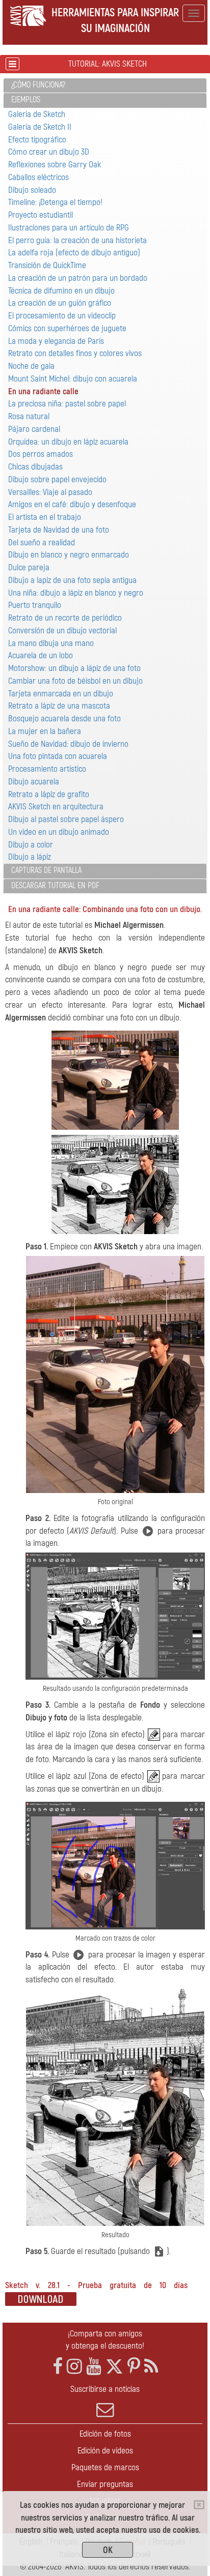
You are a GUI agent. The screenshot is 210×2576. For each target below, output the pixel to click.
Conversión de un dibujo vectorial (62, 631)
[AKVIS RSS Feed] (151, 2367)
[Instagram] (74, 2367)
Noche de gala (31, 366)
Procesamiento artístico (47, 769)
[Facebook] (58, 2367)
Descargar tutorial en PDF (55, 886)
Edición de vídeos (105, 2451)
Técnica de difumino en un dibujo (61, 291)
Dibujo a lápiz (30, 857)
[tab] (105, 86)
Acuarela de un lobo (41, 655)
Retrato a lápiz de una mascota (59, 706)
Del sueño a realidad (42, 543)
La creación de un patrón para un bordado (78, 278)
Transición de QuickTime (47, 265)
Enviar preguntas (105, 2484)
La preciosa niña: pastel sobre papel (67, 404)
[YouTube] (94, 2367)
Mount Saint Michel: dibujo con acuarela (73, 379)
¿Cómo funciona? (38, 85)
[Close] (199, 2505)
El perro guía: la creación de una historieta (77, 240)
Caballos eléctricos (38, 177)
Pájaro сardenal (34, 429)
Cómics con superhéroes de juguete (67, 328)
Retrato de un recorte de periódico (65, 618)
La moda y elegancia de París (56, 341)
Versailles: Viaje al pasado (50, 492)
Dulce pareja (29, 567)
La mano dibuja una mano (51, 643)
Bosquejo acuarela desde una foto (64, 719)
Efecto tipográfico (37, 140)
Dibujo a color (31, 845)
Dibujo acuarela (34, 782)
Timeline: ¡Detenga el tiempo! (55, 202)
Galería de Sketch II (40, 127)
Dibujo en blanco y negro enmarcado (69, 555)
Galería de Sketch (37, 114)
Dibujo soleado (32, 190)
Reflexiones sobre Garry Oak (55, 165)
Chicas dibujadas (35, 467)
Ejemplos (26, 100)
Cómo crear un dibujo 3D (49, 152)
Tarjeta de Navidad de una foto (59, 530)
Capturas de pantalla (46, 870)
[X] (114, 2367)
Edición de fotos (105, 2434)
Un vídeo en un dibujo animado (59, 832)
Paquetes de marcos (105, 2467)
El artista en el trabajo (45, 517)
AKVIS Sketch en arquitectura (56, 807)
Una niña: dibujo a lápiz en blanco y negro (76, 593)
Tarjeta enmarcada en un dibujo (61, 694)
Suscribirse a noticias (105, 2389)
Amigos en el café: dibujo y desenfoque (72, 504)
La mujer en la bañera (45, 731)
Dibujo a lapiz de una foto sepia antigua (72, 580)
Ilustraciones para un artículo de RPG (69, 228)
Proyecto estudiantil (41, 215)
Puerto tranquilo (35, 605)
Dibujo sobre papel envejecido (57, 479)
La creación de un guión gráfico (60, 303)
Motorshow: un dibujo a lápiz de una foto (74, 668)
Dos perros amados (41, 454)
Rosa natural (29, 416)
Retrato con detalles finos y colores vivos (75, 353)
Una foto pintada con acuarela (58, 756)
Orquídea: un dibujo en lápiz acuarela (68, 442)
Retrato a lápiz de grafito (49, 794)
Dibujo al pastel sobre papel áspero (66, 819)
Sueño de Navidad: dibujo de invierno (68, 744)
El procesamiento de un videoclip (62, 316)
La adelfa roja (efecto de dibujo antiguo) (74, 253)
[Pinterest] (134, 2367)
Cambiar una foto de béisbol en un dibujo (75, 681)
